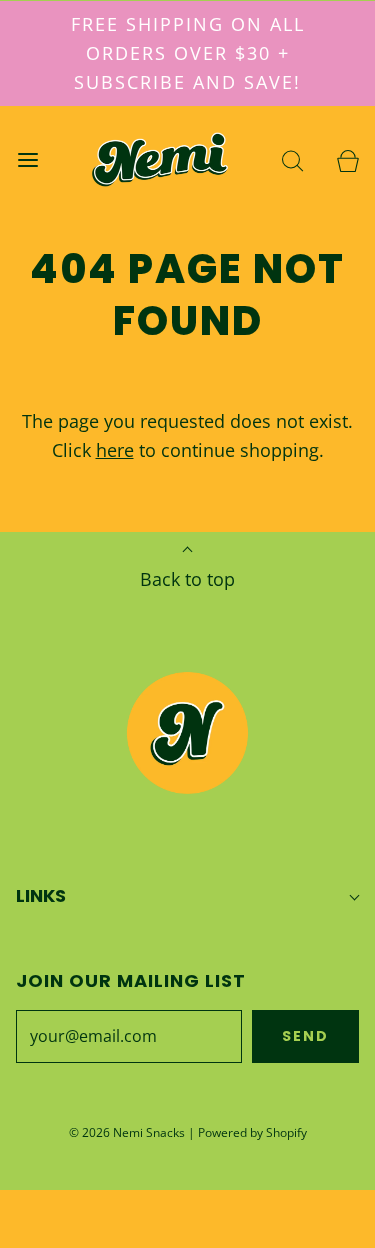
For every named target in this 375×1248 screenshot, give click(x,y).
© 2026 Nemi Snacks (127, 1132)
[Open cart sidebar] (347, 159)
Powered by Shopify (252, 1132)
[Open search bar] (292, 159)
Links (41, 895)
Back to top (187, 579)
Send (305, 1036)
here (115, 450)
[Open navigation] (27, 159)
